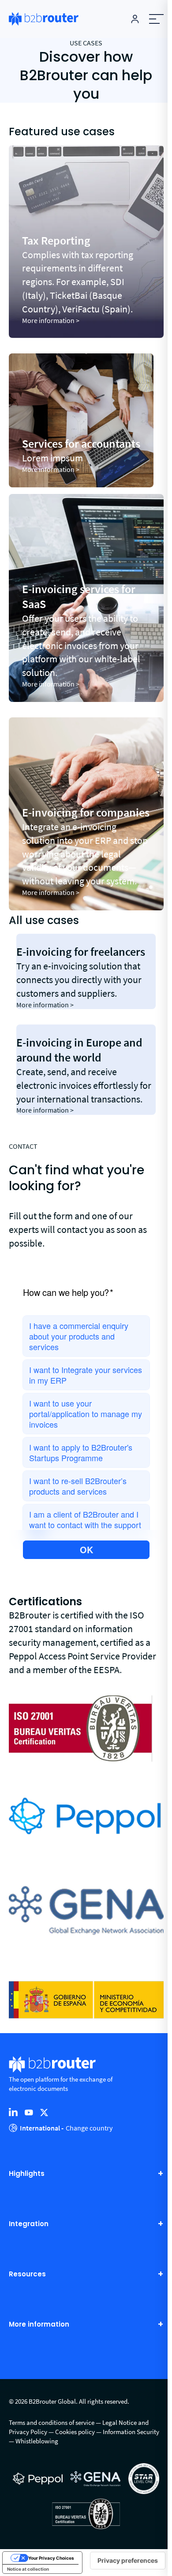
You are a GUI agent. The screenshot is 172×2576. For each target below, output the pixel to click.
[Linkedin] (13, 2112)
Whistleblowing (37, 2441)
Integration (29, 2224)
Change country (89, 2128)
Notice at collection (28, 2569)
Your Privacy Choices (51, 2558)
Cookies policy (75, 2432)
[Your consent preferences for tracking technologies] (128, 2561)
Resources (27, 2274)
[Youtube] (29, 2112)
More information (39, 2324)
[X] (44, 2112)
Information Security (131, 2432)
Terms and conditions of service (52, 2422)
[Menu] (156, 19)
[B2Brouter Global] (44, 19)
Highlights (27, 2173)
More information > (51, 320)
